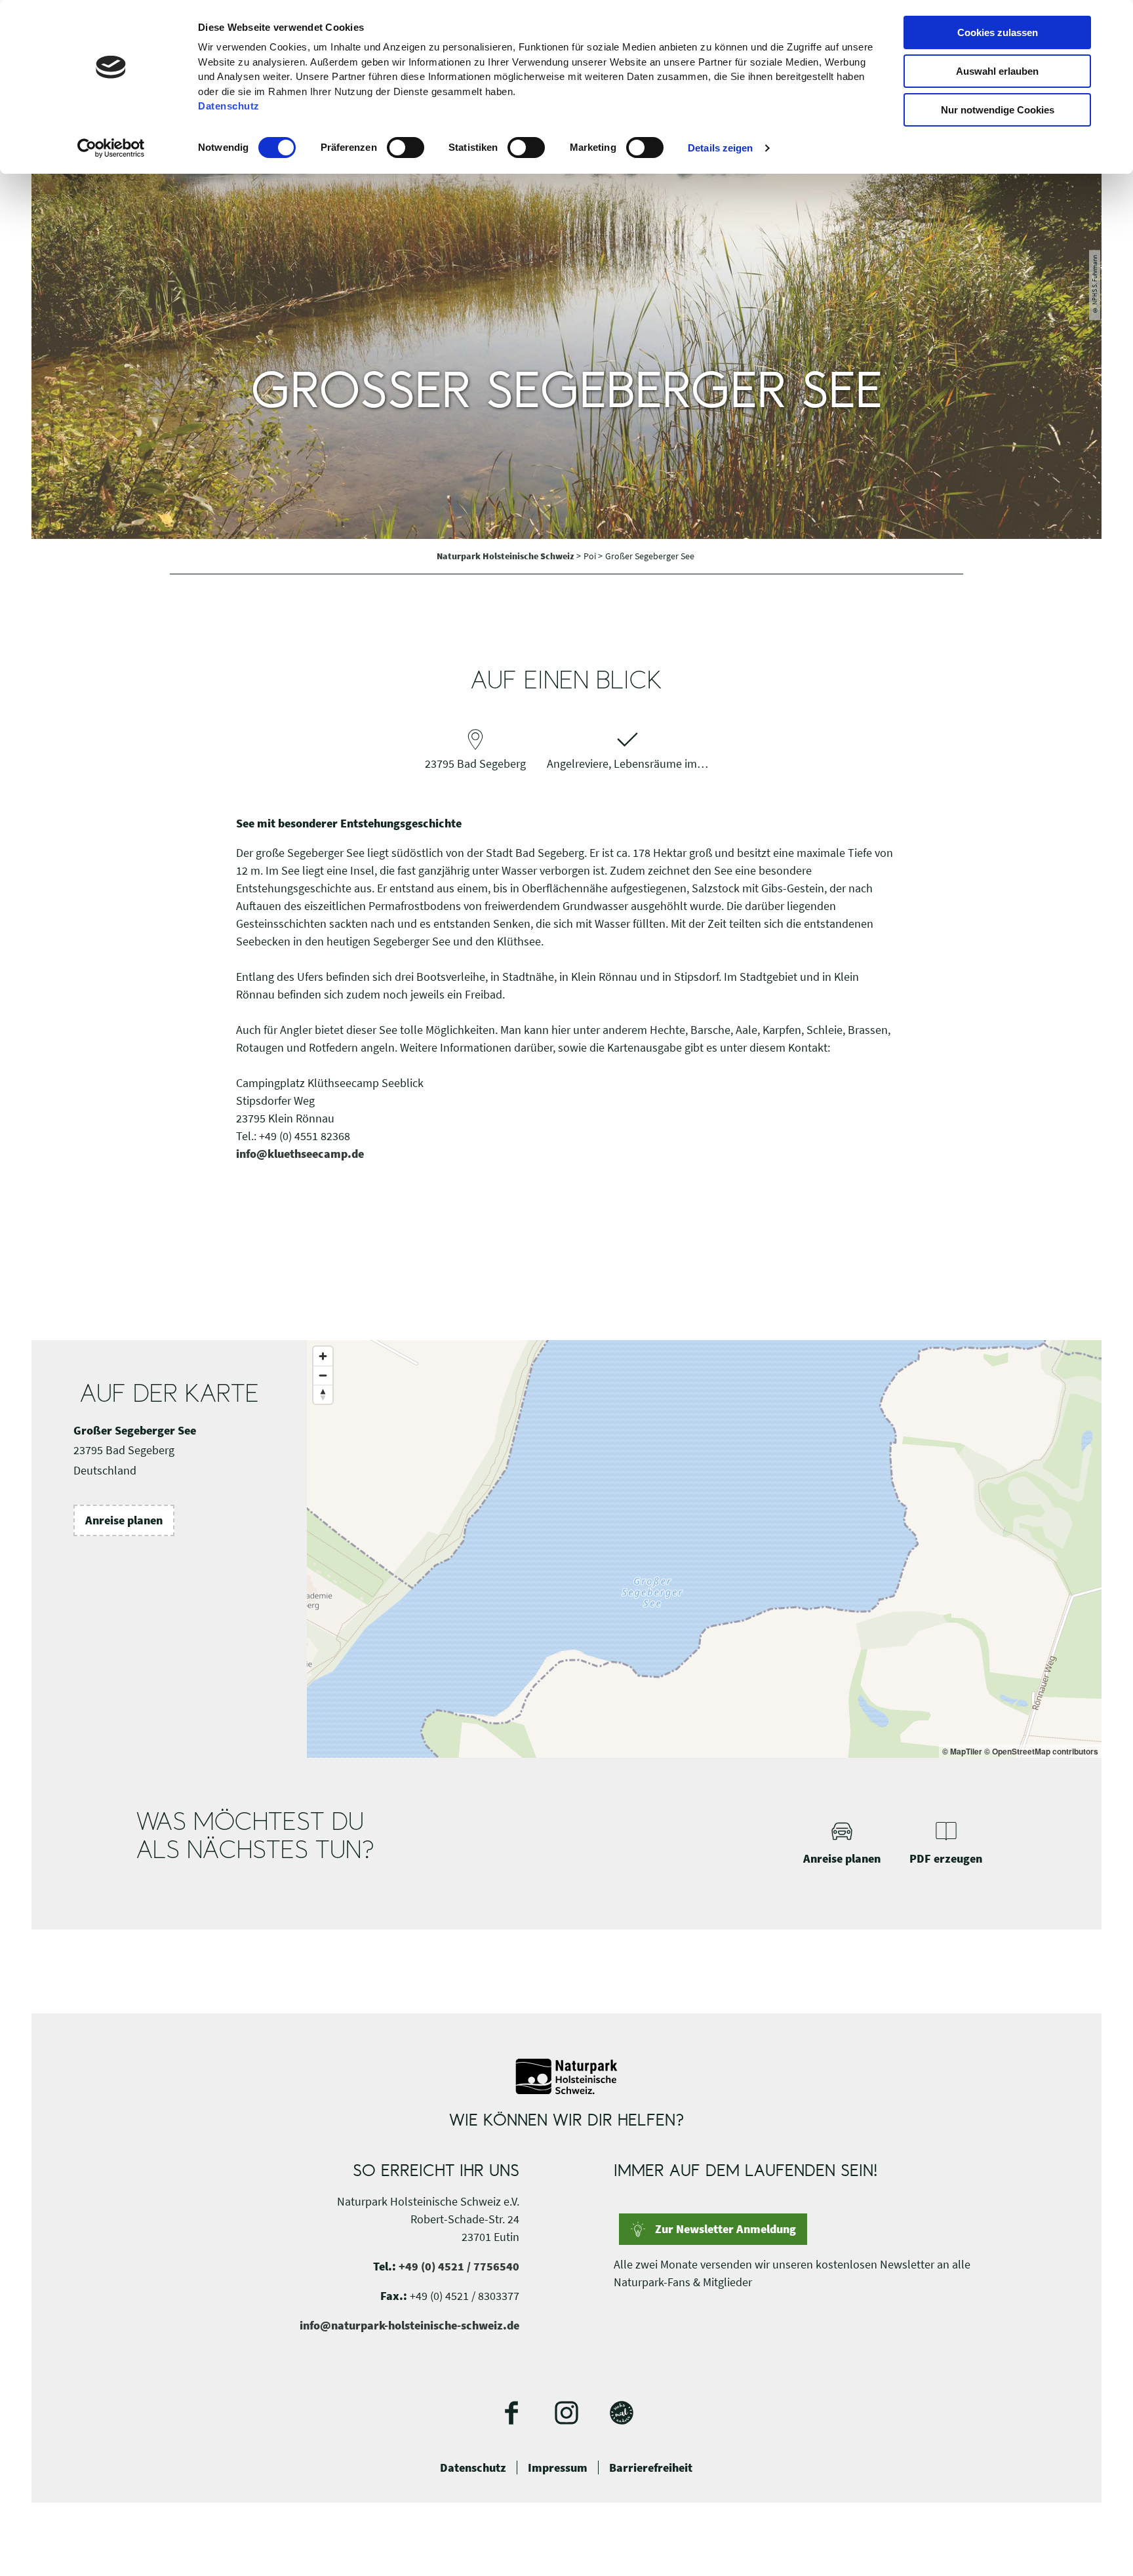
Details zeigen (720, 148)
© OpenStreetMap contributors (1041, 1751)
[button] (124, 1520)
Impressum (558, 2468)
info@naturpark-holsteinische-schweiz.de (409, 2325)
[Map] (704, 1549)
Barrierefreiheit (651, 2468)
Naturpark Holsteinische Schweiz (507, 556)
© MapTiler (962, 1751)
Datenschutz (473, 2468)
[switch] (406, 148)
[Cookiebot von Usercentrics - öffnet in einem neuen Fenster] (111, 148)
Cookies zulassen (998, 32)
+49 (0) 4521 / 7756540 (459, 2266)
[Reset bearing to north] (323, 1394)
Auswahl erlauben (997, 71)
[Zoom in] (323, 1356)
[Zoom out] (323, 1375)
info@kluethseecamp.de (300, 1154)
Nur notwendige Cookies (998, 110)
